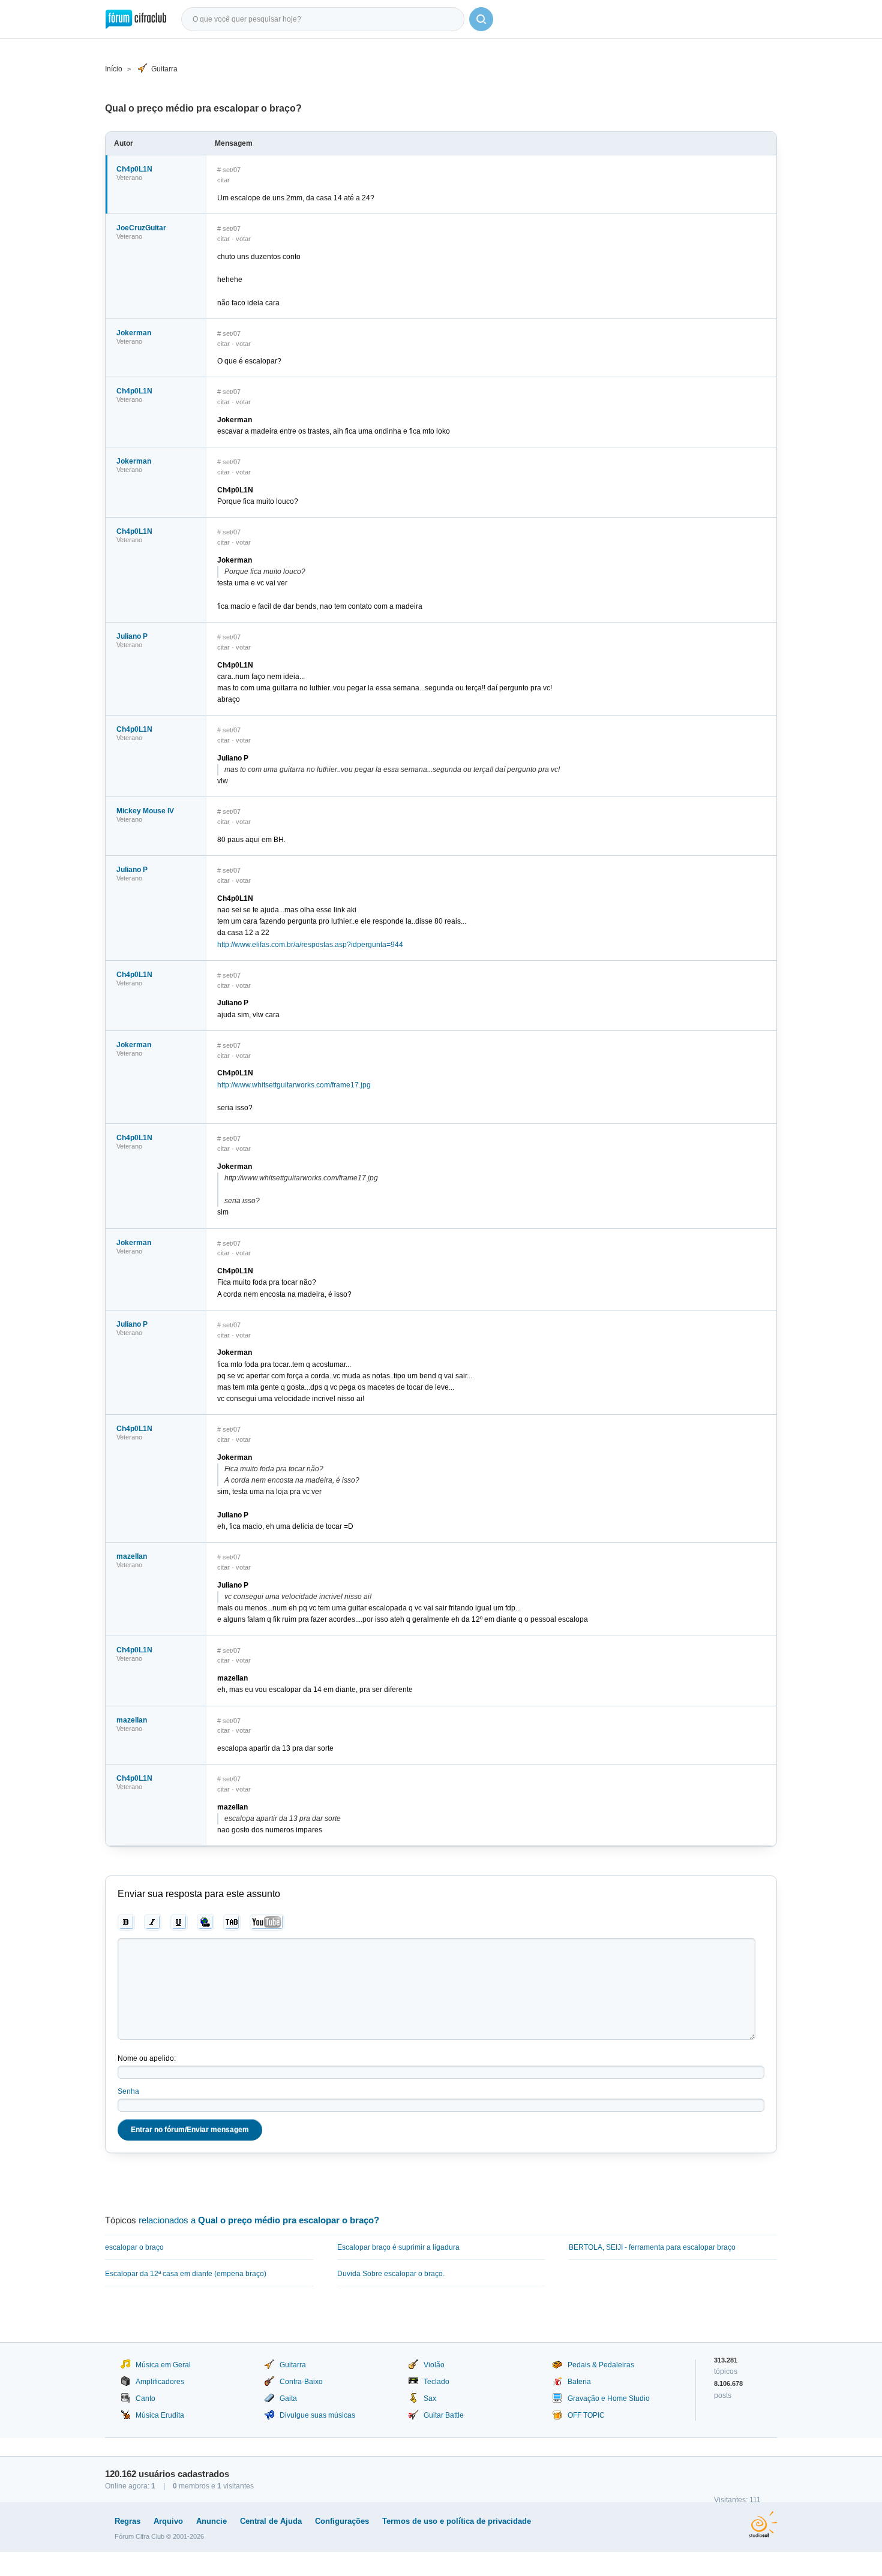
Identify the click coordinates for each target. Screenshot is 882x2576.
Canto (145, 2398)
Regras (127, 2521)
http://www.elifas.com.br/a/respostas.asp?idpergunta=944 (310, 945)
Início (114, 69)
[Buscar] (481, 19)
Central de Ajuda (271, 2521)
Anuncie (211, 2521)
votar (243, 239)
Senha (128, 2091)
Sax (430, 2398)
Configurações (342, 2521)
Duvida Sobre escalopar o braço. (391, 2274)
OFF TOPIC (586, 2415)
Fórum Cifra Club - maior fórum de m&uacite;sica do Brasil (136, 19)
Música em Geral (163, 2365)
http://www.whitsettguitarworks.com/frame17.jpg (294, 1085)
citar (223, 180)
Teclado (436, 2382)
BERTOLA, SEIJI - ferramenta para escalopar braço (652, 2247)
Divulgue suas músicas (317, 2415)
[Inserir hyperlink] (205, 1922)
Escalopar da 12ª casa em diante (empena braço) (186, 2274)
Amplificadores (160, 2382)
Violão (434, 2365)
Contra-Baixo (301, 2382)
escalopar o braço (134, 2247)
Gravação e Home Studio (609, 2398)
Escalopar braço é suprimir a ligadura (398, 2247)
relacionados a (259, 2220)
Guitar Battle (444, 2415)
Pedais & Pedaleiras (601, 2365)
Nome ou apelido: (147, 2058)
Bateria (579, 2382)
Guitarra (164, 69)
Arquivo (168, 2521)
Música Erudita (160, 2415)
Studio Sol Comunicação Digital (763, 2524)
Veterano (129, 178)
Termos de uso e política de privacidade (457, 2521)
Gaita (288, 2398)
